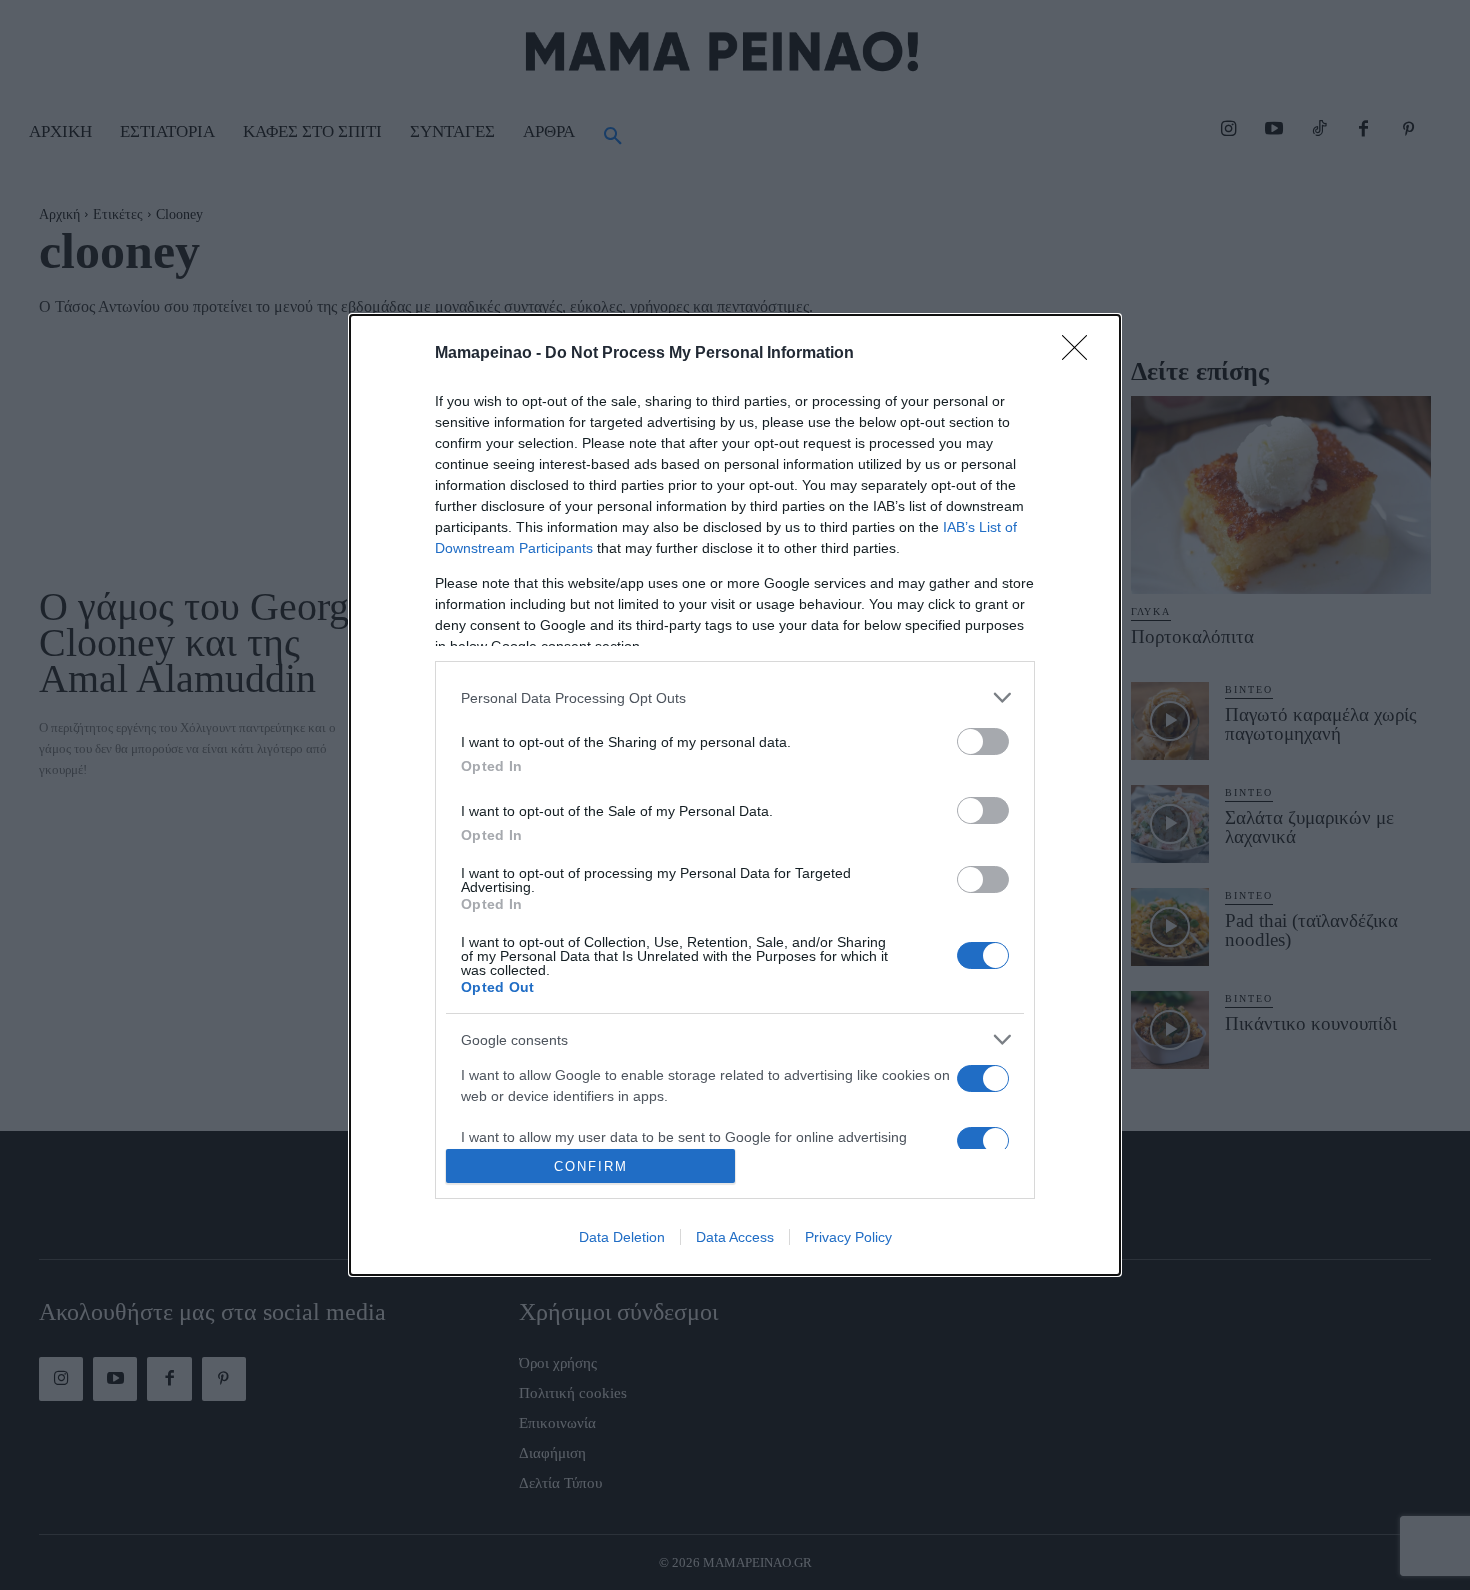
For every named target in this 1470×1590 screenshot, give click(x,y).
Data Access (735, 1237)
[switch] (983, 741)
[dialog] (735, 795)
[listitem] (735, 697)
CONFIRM (591, 1166)
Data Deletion (622, 1237)
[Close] (1081, 354)
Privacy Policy (848, 1237)
